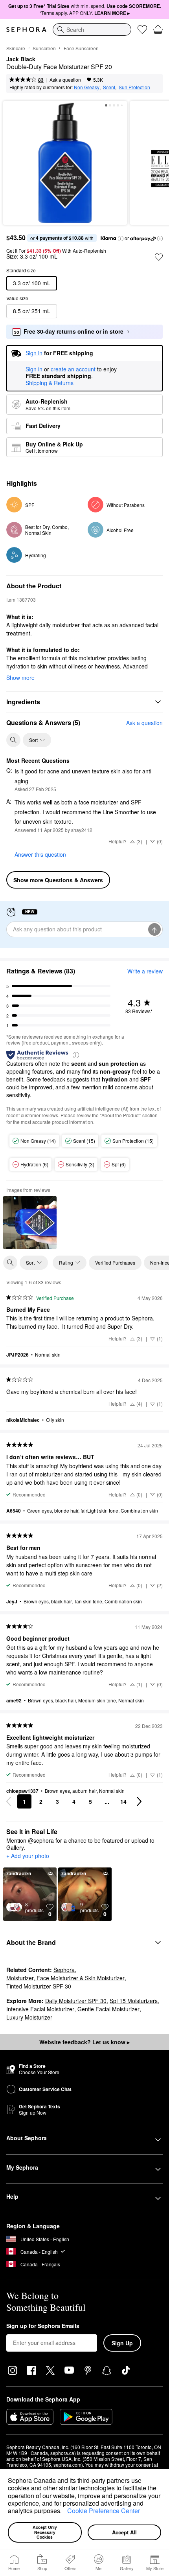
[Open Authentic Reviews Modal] (76, 1055)
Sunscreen (44, 48)
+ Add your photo (28, 1856)
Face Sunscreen (81, 48)
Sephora (64, 1970)
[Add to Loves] (159, 257)
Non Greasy (87, 87)
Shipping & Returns (50, 383)
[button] (64, 2512)
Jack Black (21, 59)
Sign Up (122, 2343)
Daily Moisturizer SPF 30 (76, 2001)
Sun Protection (134, 87)
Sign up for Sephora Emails (43, 2326)
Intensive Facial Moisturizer (40, 2009)
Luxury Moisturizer (29, 2017)
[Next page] (139, 1801)
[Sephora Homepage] (26, 29)
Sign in (34, 369)
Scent (109, 87)
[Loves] (142, 29)
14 (123, 1801)
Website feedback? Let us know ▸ (84, 2042)
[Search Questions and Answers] (13, 740)
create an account (73, 369)
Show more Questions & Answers (58, 880)
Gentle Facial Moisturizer (108, 2009)
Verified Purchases (115, 1262)
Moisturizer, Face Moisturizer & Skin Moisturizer (65, 1978)
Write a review (145, 971)
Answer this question (40, 854)
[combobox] (92, 29)
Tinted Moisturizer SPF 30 (39, 1986)
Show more (20, 678)
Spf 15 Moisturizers (134, 2001)
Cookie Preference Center (104, 2511)
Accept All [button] (124, 2532)
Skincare (16, 48)
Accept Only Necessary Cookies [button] (45, 2532)
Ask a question (65, 80)
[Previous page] (9, 1801)
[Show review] (30, 1223)
